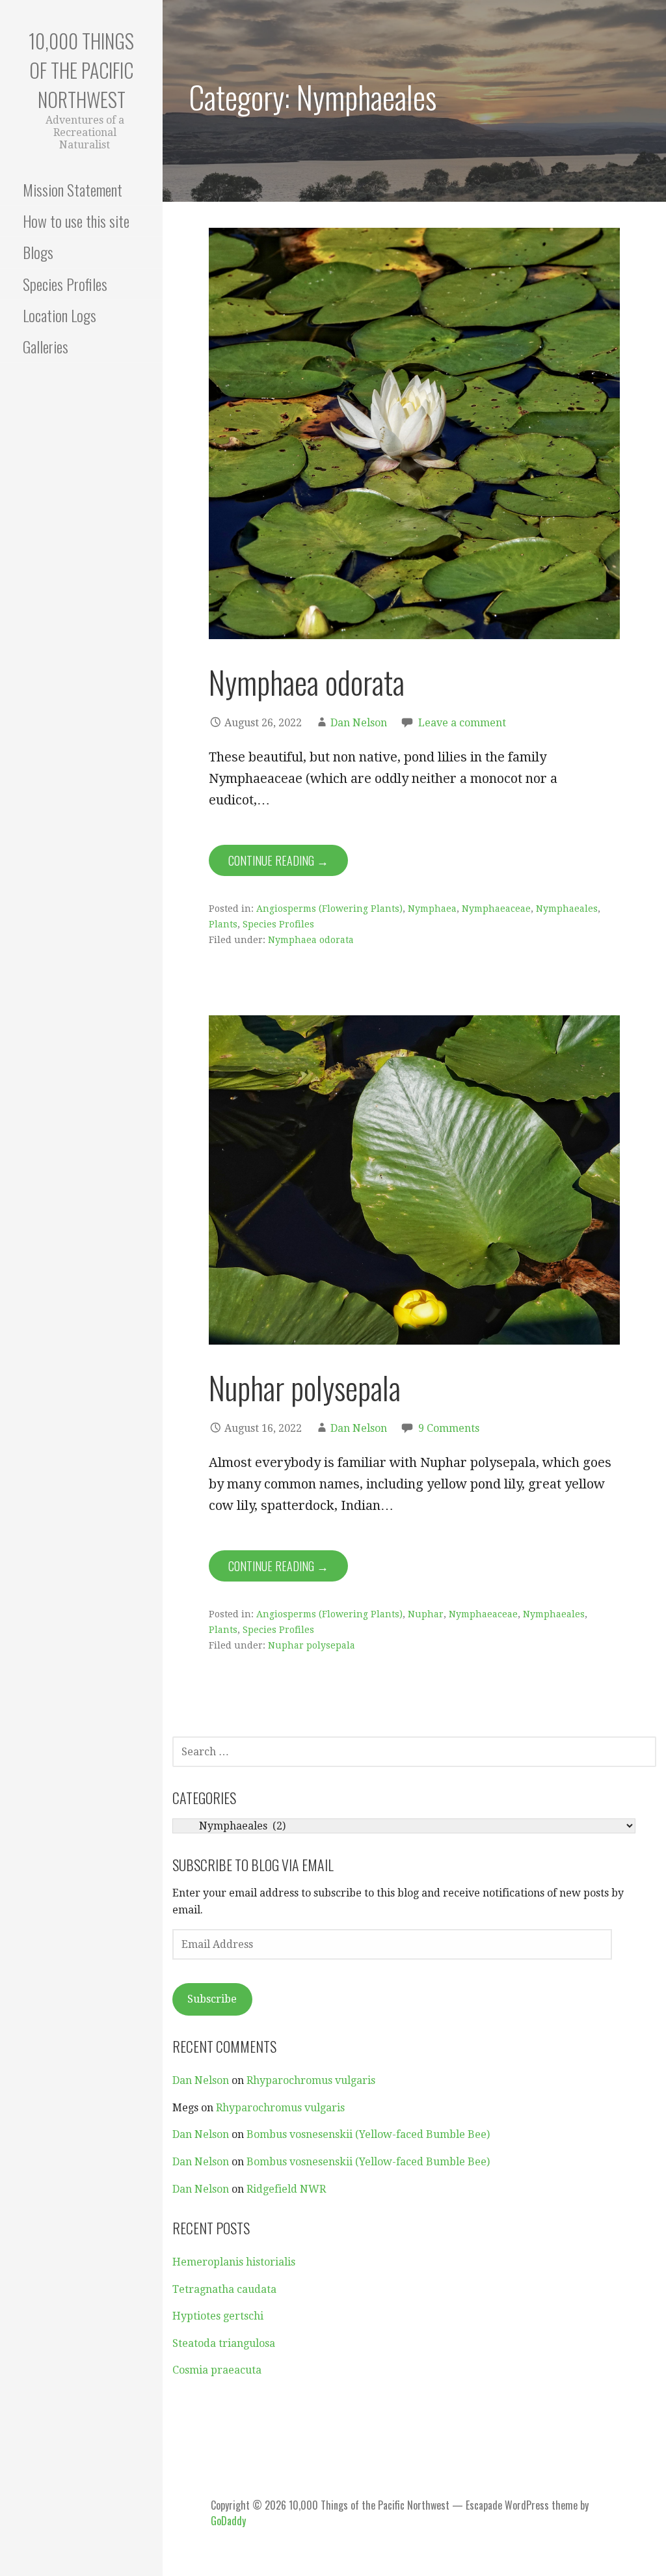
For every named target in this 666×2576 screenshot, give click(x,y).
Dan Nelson (359, 723)
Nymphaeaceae (496, 909)
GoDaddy (228, 2521)
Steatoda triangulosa (224, 2343)
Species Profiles (65, 284)
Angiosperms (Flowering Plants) (329, 909)
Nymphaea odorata (307, 682)
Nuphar (426, 1614)
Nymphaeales (567, 909)
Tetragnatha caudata (224, 2289)
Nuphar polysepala (305, 1387)
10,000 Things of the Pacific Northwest (81, 70)
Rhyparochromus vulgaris (311, 2080)
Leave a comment (462, 723)
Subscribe (212, 1999)
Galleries (46, 346)
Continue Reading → (278, 860)
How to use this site (76, 221)
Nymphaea (432, 909)
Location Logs (60, 315)
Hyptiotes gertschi (218, 2316)
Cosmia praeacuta (217, 2370)
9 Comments (449, 1428)
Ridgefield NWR (286, 2189)
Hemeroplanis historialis (234, 2262)
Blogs (38, 252)
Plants (223, 924)
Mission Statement (73, 189)
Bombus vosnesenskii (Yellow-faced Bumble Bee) (368, 2134)
